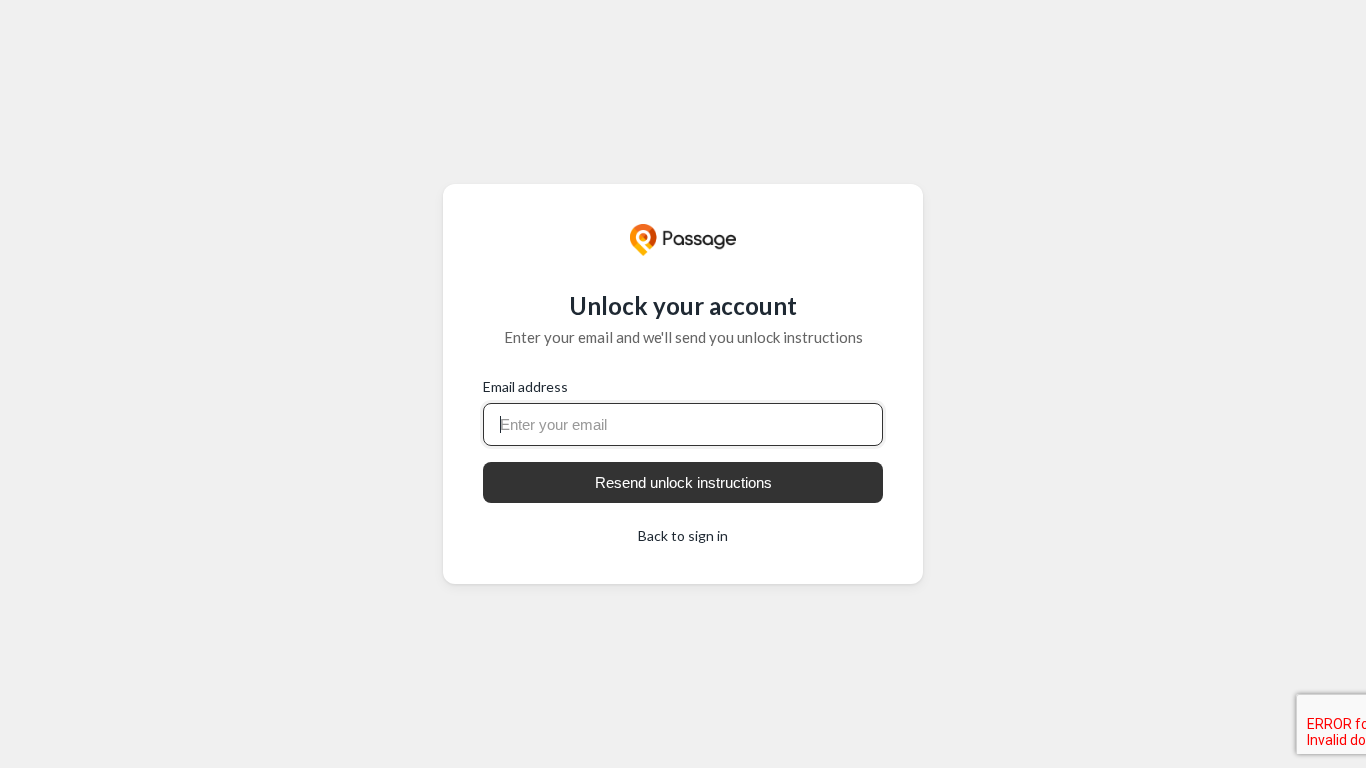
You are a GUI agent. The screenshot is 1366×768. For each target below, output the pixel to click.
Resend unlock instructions (683, 482)
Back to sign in (683, 535)
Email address (525, 386)
